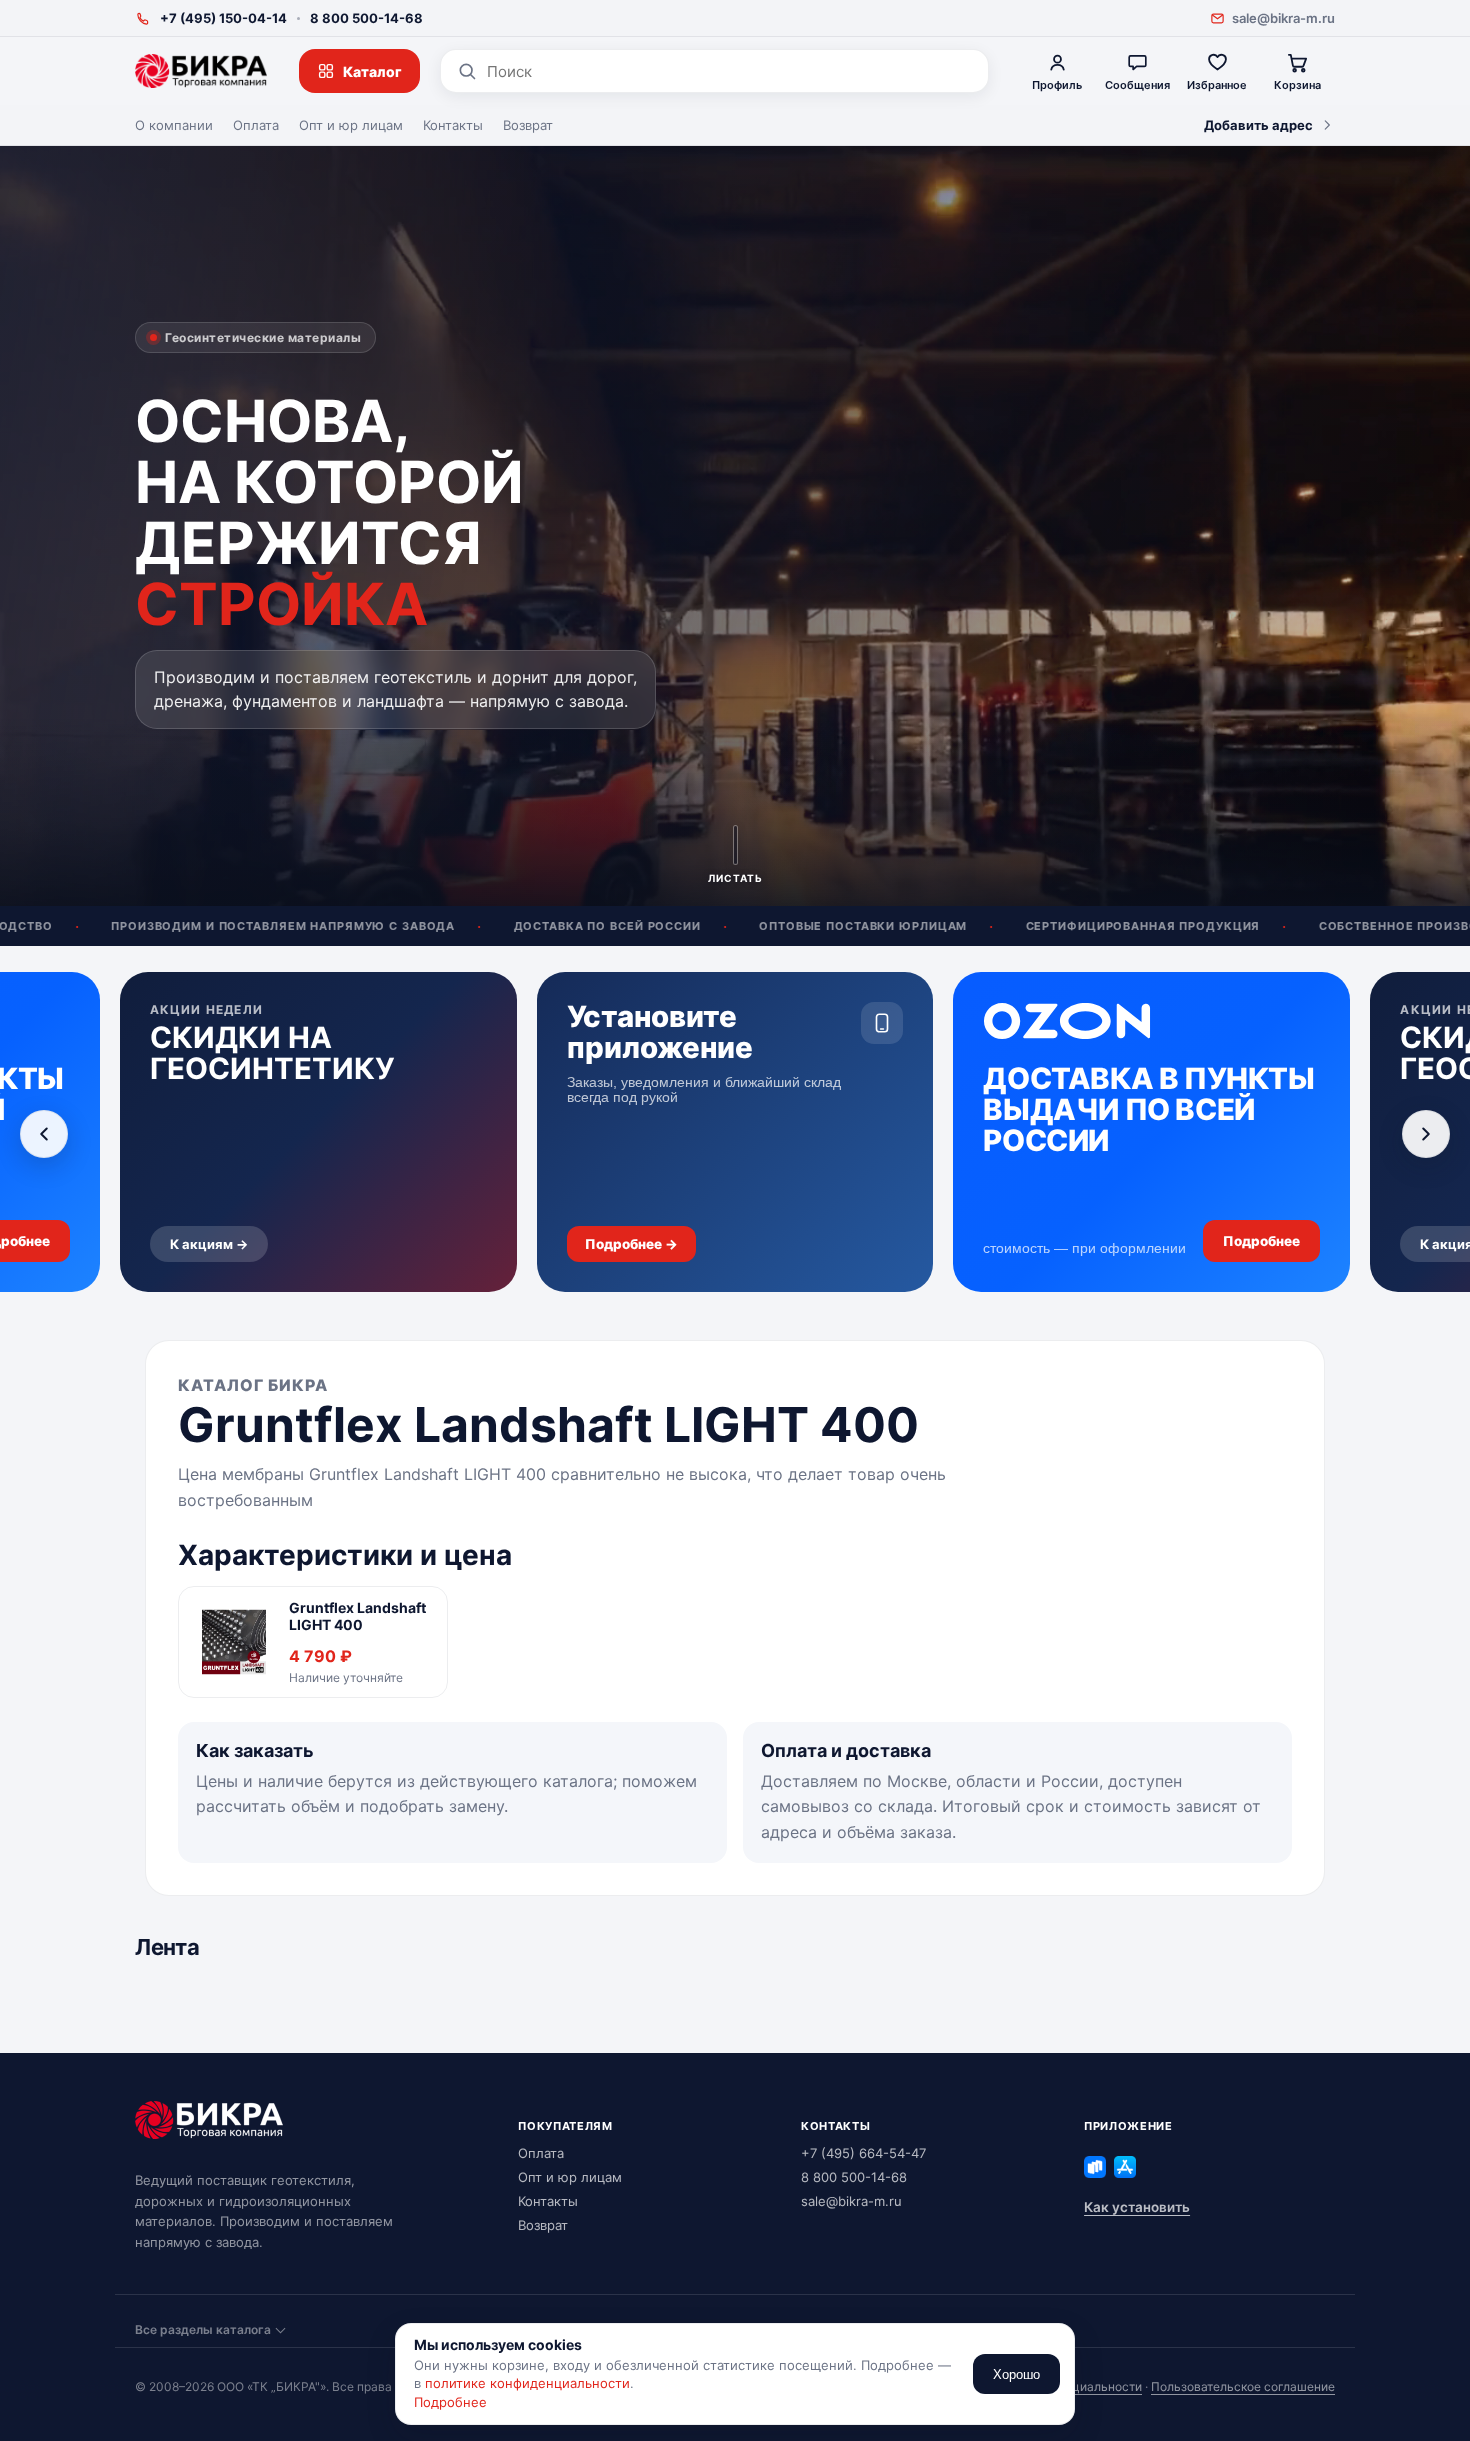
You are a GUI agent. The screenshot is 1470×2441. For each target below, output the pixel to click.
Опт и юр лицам (351, 125)
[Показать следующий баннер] (1426, 1134)
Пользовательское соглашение (1243, 2386)
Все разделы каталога (203, 2329)
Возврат (528, 125)
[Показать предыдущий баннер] (44, 1134)
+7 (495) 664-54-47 (863, 2153)
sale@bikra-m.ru (1283, 18)
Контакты (453, 125)
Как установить (1137, 2207)
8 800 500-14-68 (366, 18)
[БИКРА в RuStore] (1095, 2167)
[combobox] (729, 71)
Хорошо (1016, 2374)
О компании (174, 125)
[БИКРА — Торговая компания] (201, 71)
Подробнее (450, 2402)
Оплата (256, 125)
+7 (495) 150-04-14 (223, 18)
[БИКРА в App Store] (1125, 2167)
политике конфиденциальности (527, 2383)
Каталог (372, 71)
